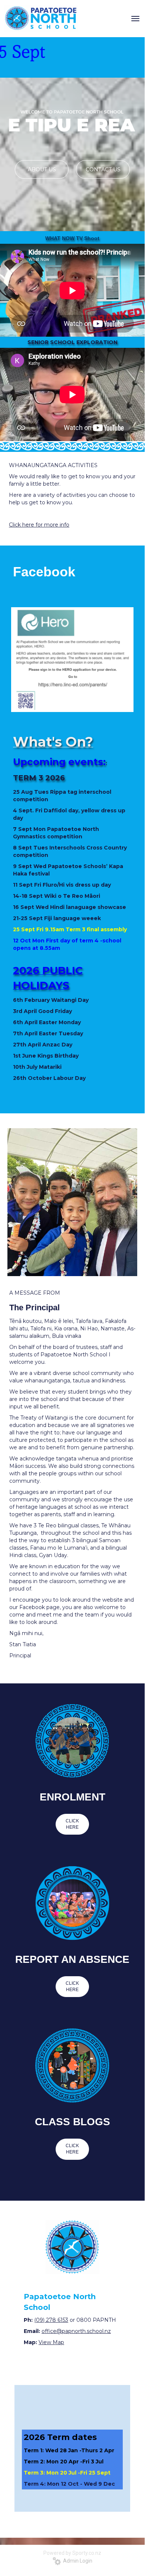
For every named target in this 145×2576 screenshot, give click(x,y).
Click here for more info (39, 525)
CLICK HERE (72, 1824)
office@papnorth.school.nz (76, 2331)
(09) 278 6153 (51, 2320)
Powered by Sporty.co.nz (72, 2553)
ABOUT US (42, 169)
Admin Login (77, 2561)
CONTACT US (103, 169)
